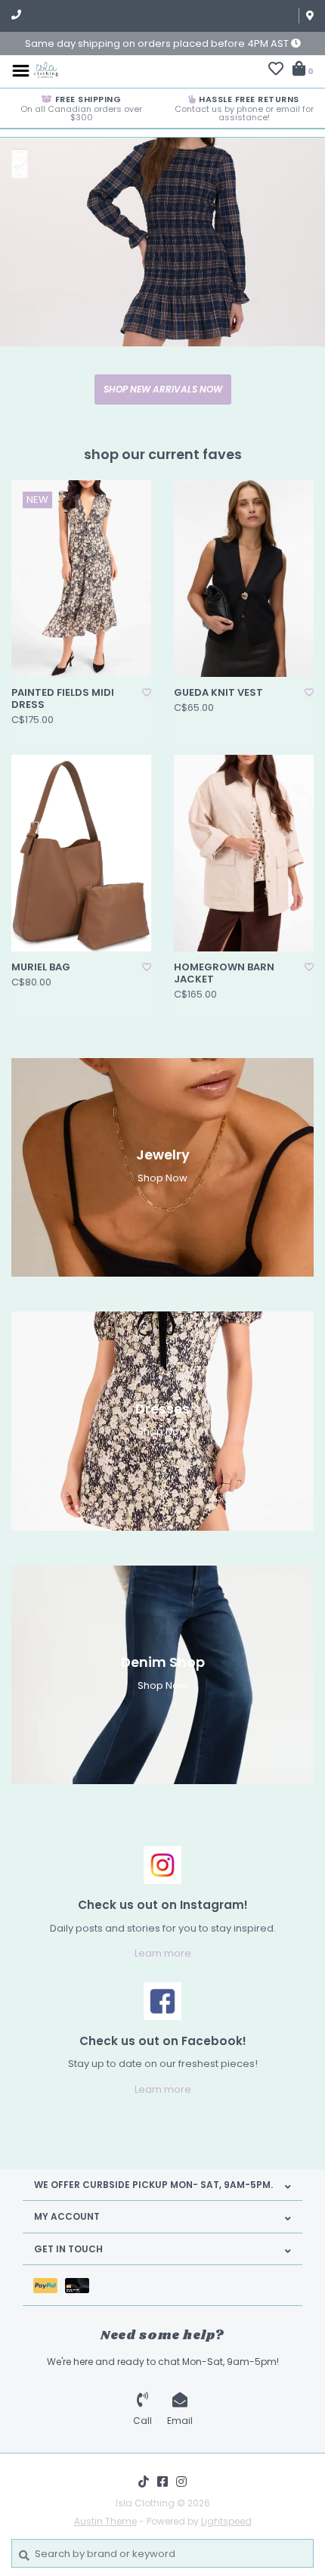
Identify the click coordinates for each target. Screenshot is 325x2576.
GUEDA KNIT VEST (218, 693)
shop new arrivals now (163, 389)
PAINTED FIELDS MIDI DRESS (63, 699)
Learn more (163, 1953)
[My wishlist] (276, 71)
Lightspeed (226, 2521)
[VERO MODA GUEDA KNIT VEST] (244, 579)
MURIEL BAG (41, 967)
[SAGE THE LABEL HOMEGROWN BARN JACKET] (244, 853)
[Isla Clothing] (46, 70)
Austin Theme (105, 2521)
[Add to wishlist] (147, 692)
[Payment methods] (49, 2285)
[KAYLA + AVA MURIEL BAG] (81, 853)
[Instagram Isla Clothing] (181, 2481)
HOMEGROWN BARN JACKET (224, 974)
